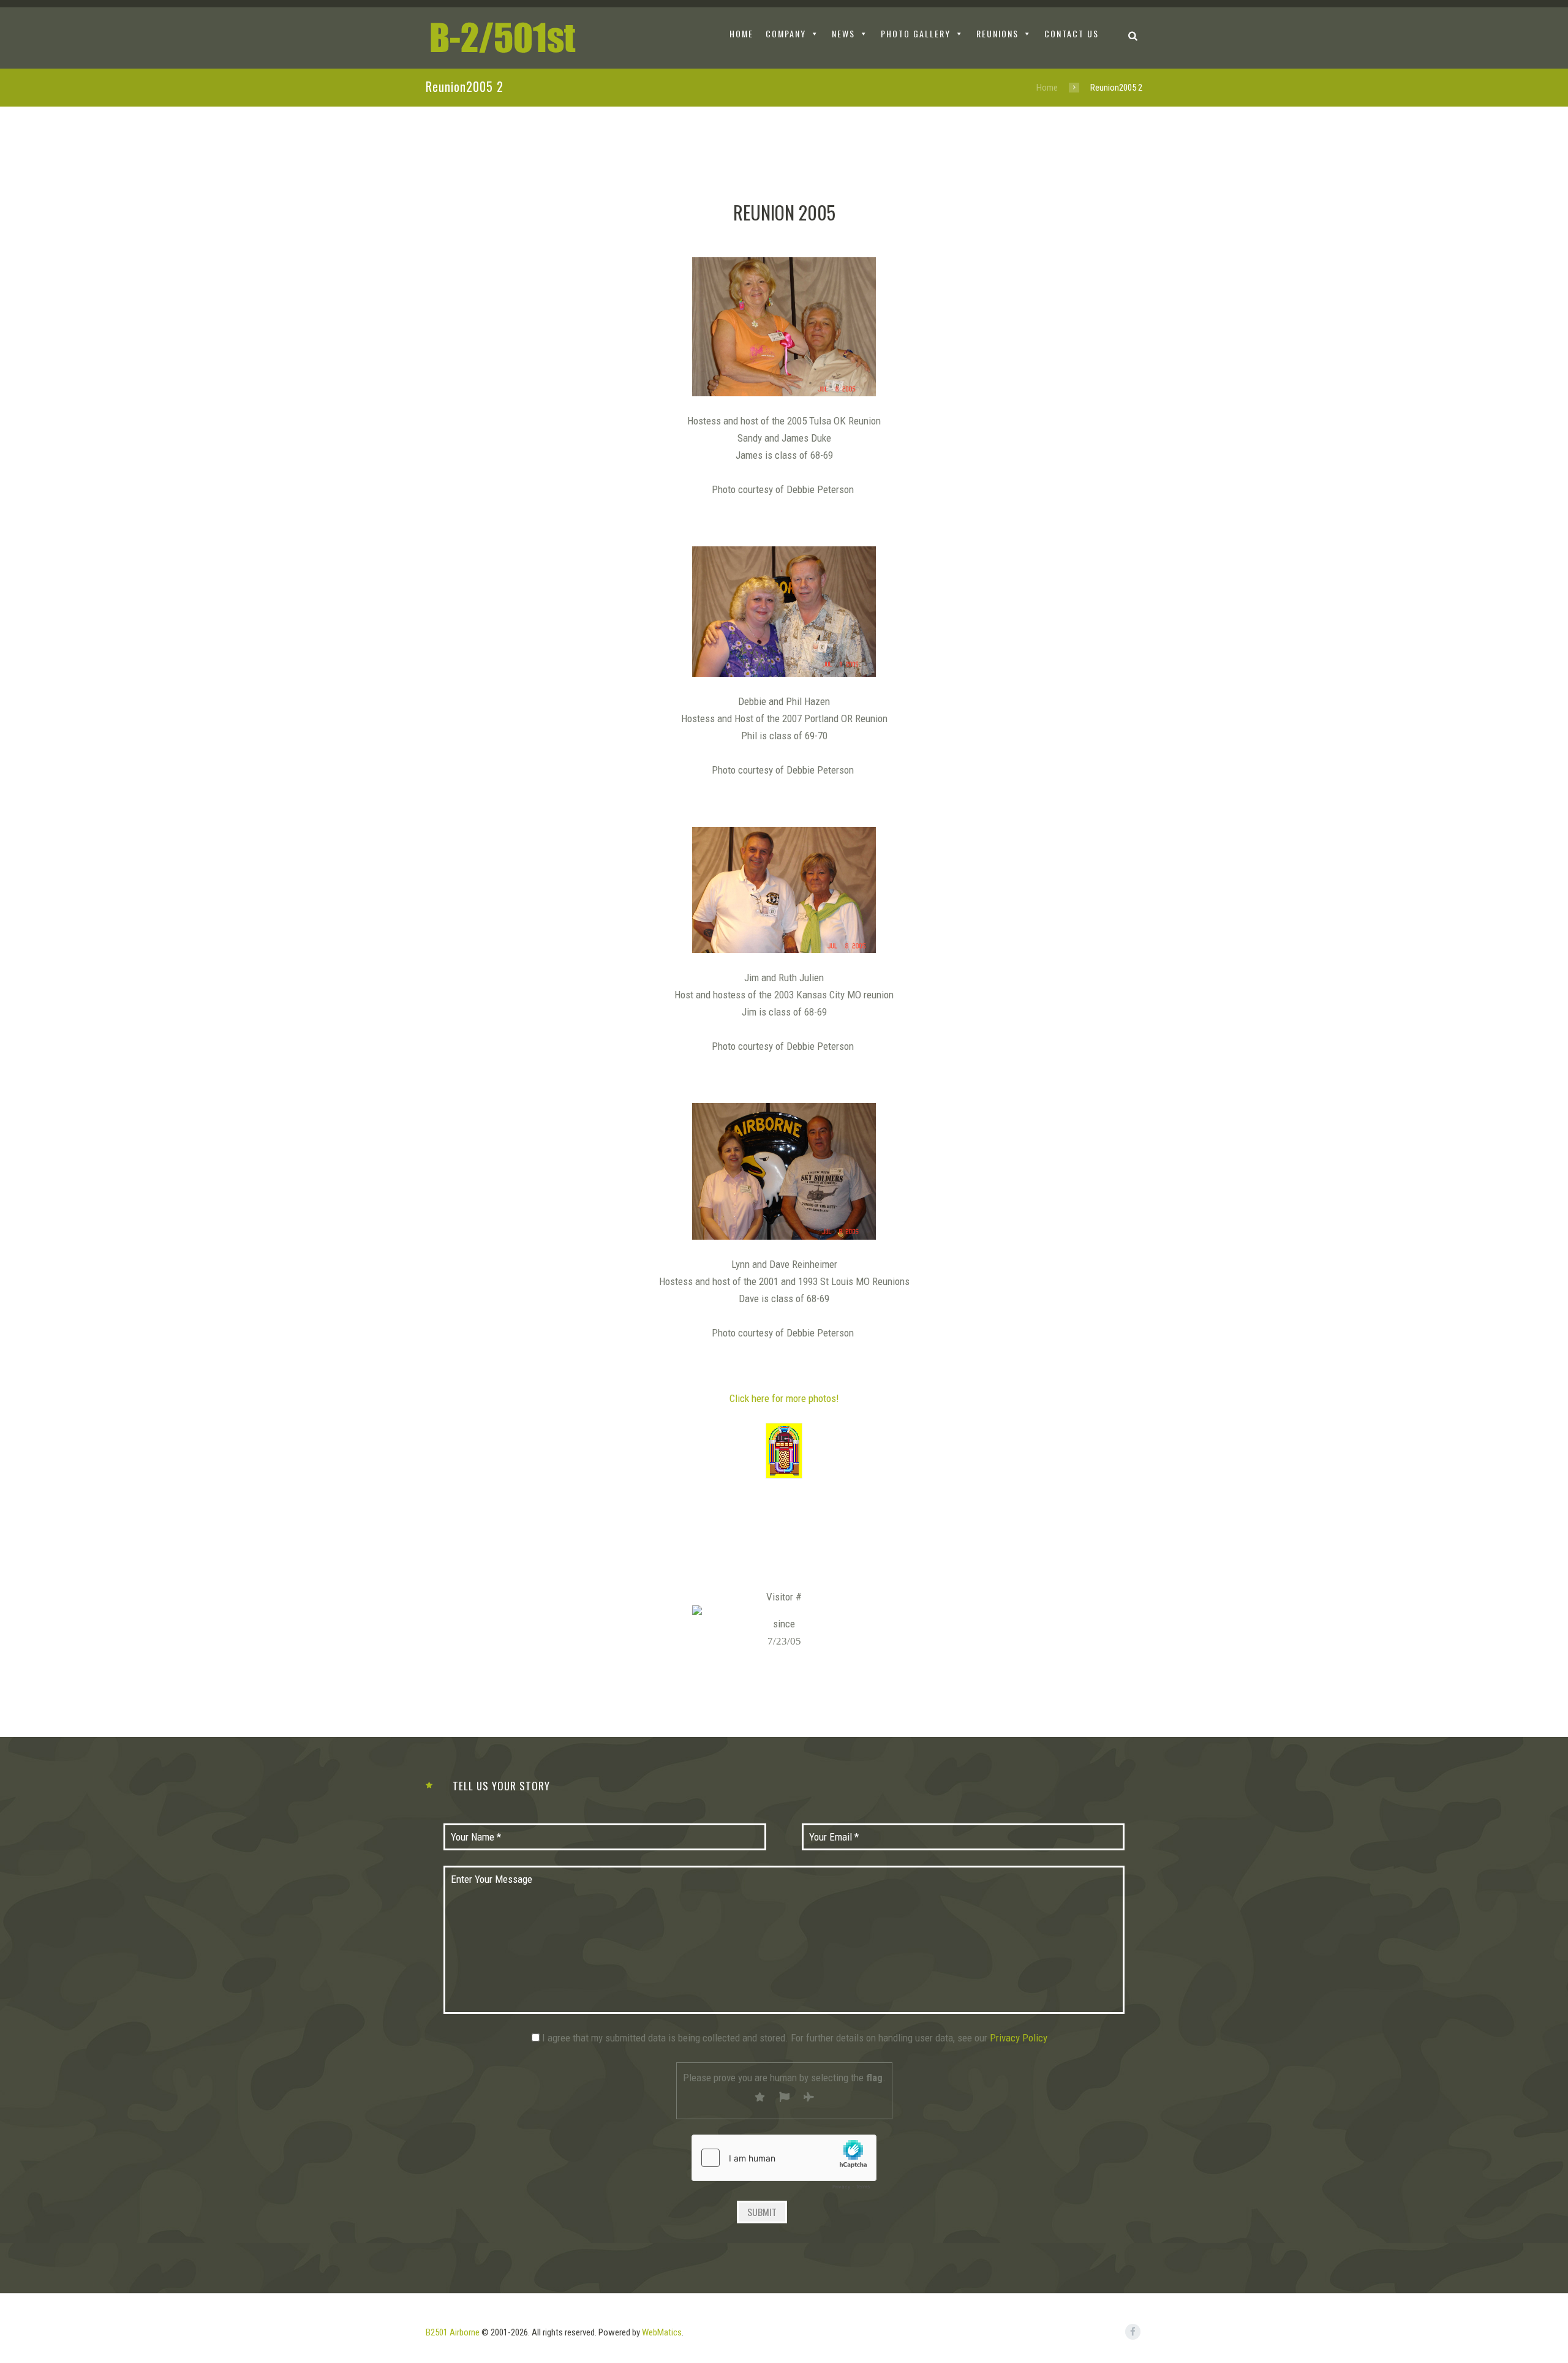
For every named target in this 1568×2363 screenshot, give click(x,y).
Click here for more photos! (784, 1398)
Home (1047, 88)
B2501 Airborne (453, 2332)
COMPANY (786, 33)
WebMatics (662, 2332)
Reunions (997, 33)
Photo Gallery (916, 33)
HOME (741, 33)
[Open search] (1133, 35)
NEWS (843, 33)
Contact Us (1072, 33)
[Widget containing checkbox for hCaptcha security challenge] (784, 2165)
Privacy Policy (1019, 2038)
